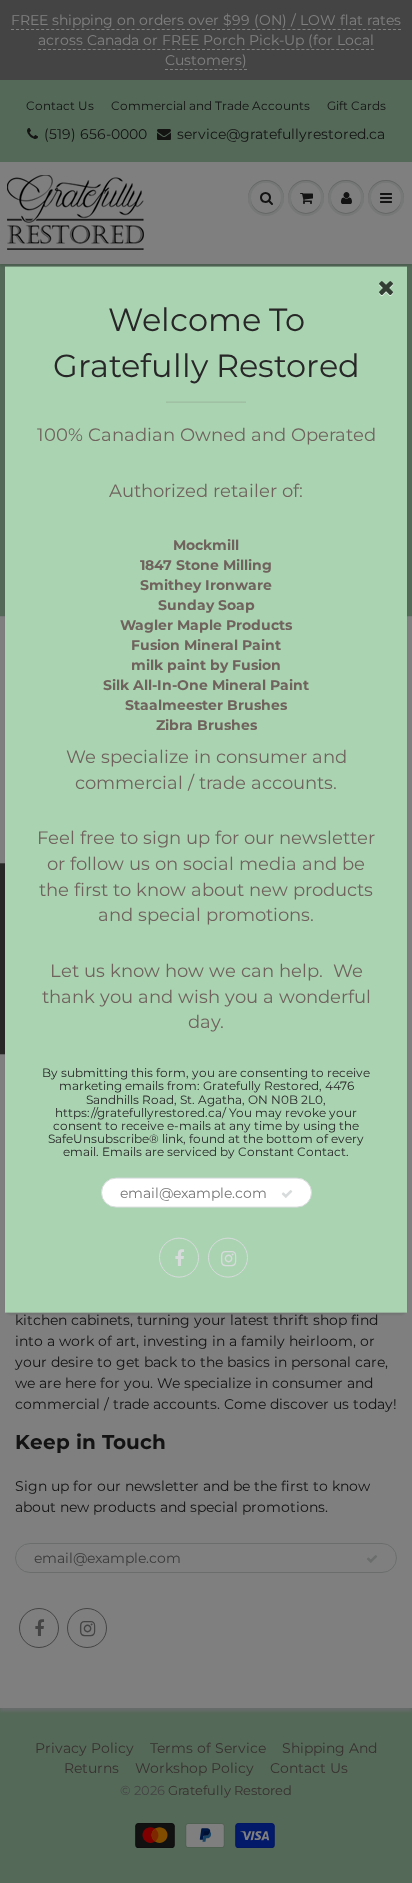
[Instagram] (228, 1258)
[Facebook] (179, 1258)
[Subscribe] (287, 1194)
